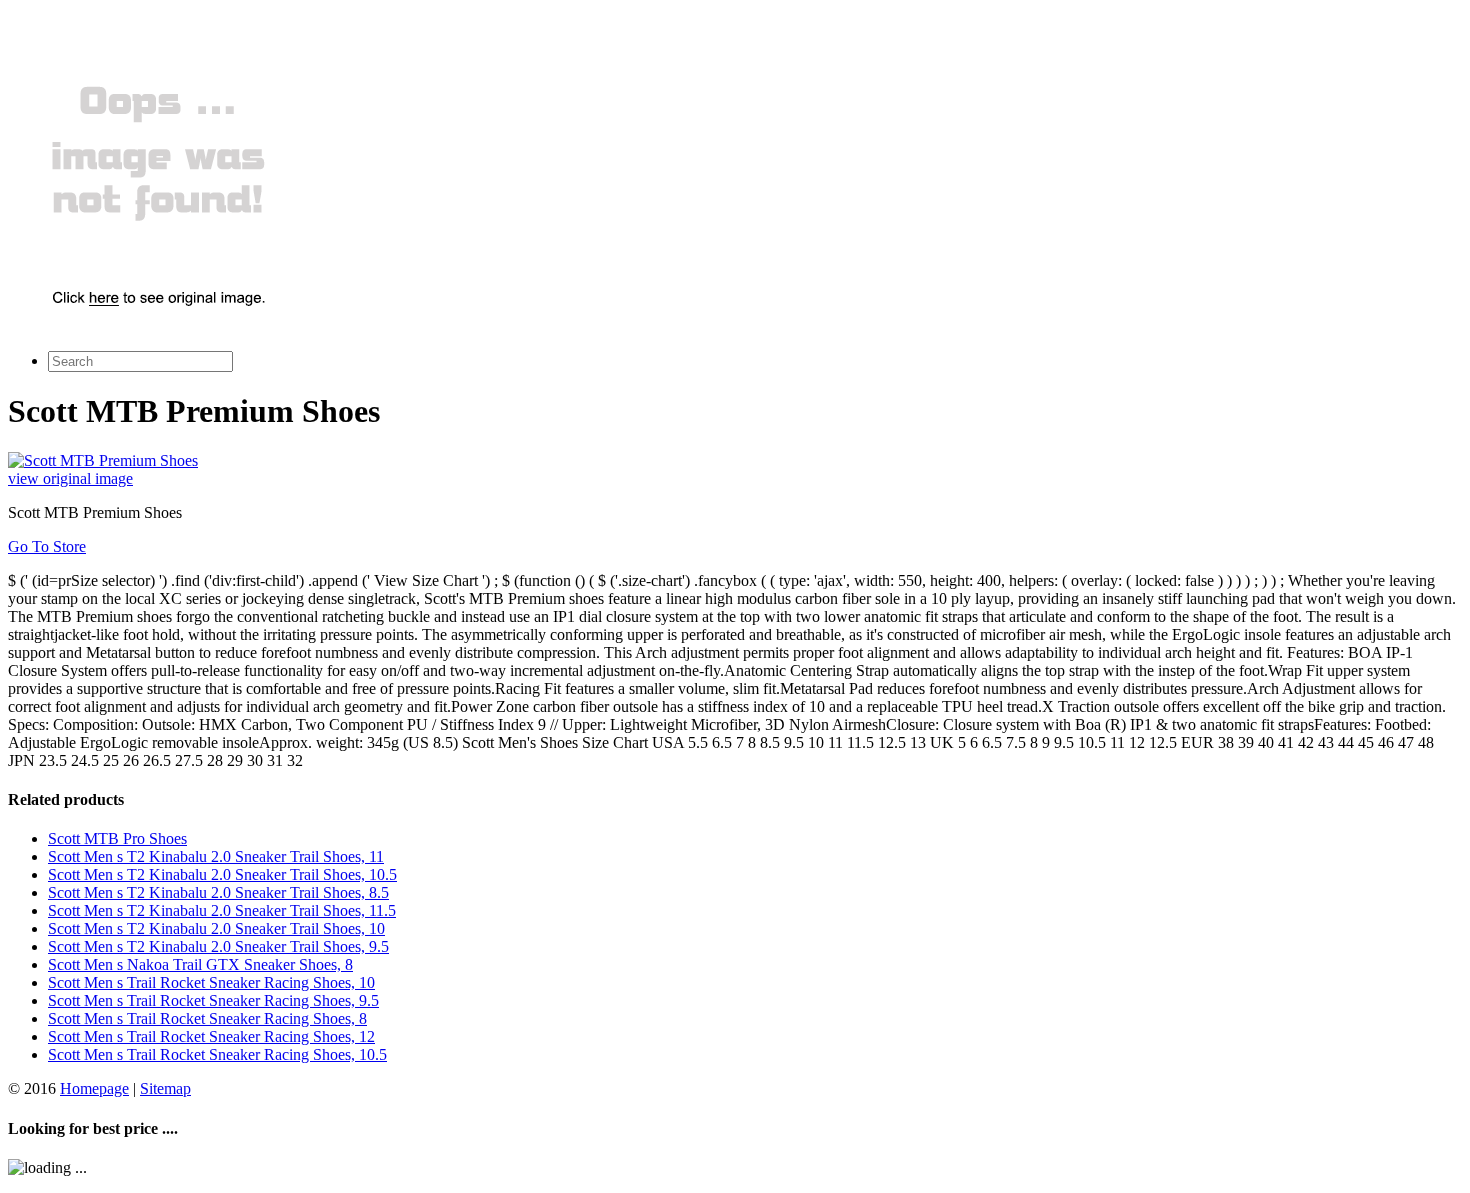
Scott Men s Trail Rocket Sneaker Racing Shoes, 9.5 (213, 1000)
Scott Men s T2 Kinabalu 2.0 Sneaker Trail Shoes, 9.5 (218, 946)
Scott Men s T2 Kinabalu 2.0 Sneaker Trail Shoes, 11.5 (222, 910)
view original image (70, 478)
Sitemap (165, 1088)
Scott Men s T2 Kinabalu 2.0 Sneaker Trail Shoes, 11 (216, 856)
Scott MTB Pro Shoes (117, 838)
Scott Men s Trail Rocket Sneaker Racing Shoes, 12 (211, 1036)
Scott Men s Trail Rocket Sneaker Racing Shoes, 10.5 (217, 1054)
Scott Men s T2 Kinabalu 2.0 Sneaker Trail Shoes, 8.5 (218, 892)
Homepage (94, 1088)
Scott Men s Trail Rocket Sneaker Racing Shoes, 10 (211, 982)
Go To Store (47, 546)
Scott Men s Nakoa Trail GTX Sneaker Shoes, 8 (200, 964)
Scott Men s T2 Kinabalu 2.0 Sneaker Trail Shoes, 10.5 (222, 874)
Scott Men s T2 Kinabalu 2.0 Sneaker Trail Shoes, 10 (216, 928)
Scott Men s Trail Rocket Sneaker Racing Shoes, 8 (207, 1018)
